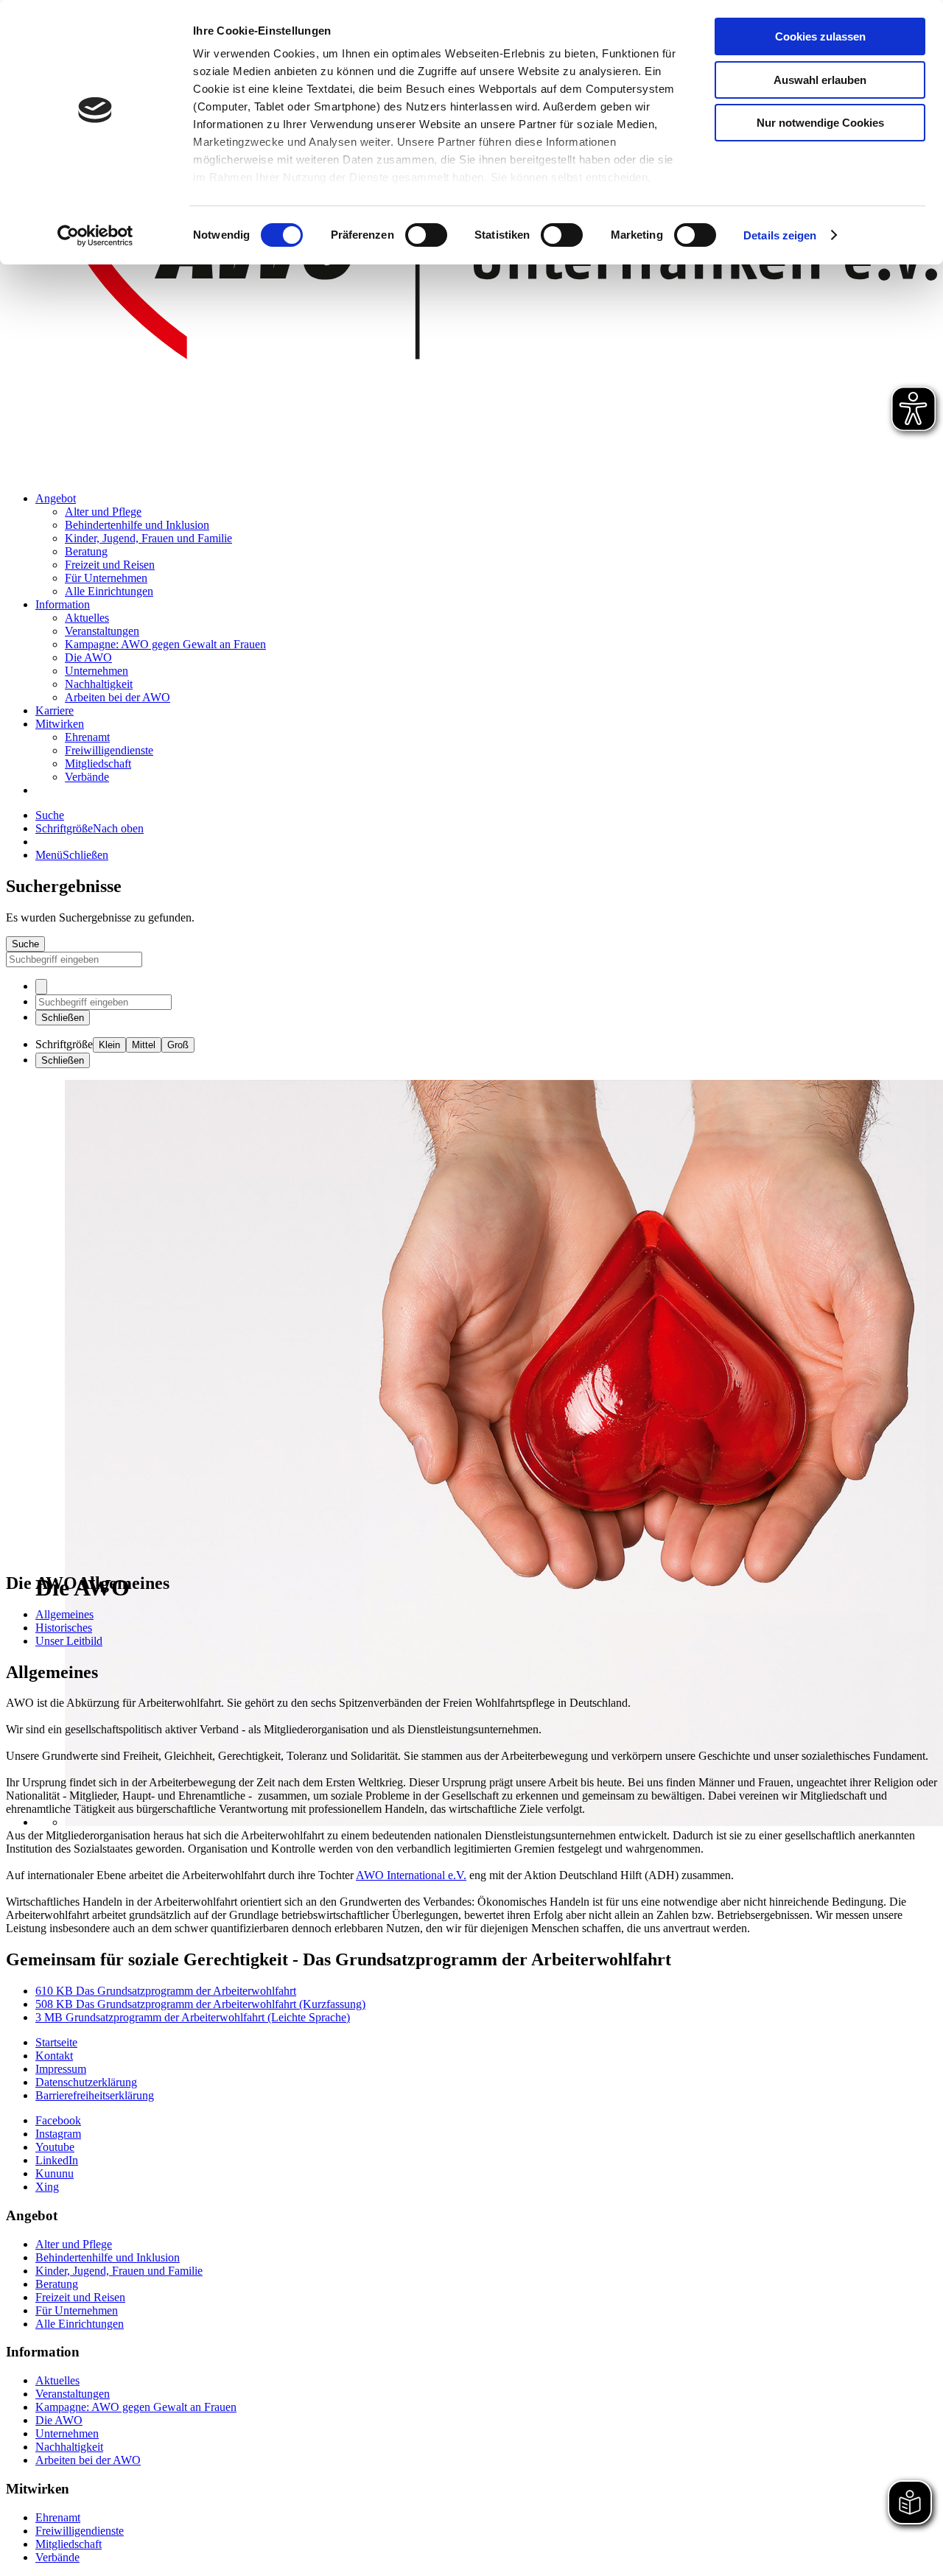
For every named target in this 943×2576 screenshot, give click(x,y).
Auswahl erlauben (820, 80)
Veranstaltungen (102, 631)
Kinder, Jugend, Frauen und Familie (148, 538)
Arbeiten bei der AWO (118, 697)
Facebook (58, 2120)
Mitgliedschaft (98, 764)
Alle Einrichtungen (109, 591)
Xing (47, 2187)
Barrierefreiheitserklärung (95, 2095)
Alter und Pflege (103, 512)
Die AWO (88, 657)
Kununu (55, 2173)
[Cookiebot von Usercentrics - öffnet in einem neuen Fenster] (95, 236)
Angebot (56, 498)
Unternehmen (97, 671)
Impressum (61, 2069)
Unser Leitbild (69, 1641)
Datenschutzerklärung (86, 2082)
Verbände (87, 777)
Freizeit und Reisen (110, 565)
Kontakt (54, 2056)
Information (63, 604)
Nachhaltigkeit (99, 684)
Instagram (58, 2134)
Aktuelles (87, 618)
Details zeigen (780, 235)
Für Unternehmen (106, 578)
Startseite (56, 2042)
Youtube (55, 2147)
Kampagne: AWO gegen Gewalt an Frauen (165, 644)
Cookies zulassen (820, 36)
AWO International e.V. (411, 1875)
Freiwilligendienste (109, 750)
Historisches (64, 1628)
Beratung (86, 551)
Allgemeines (64, 1614)
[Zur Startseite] (471, 473)
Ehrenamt (87, 737)
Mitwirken (60, 724)
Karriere (55, 710)
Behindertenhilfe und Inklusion (137, 525)
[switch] (426, 235)
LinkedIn (57, 2160)
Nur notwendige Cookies (820, 123)
